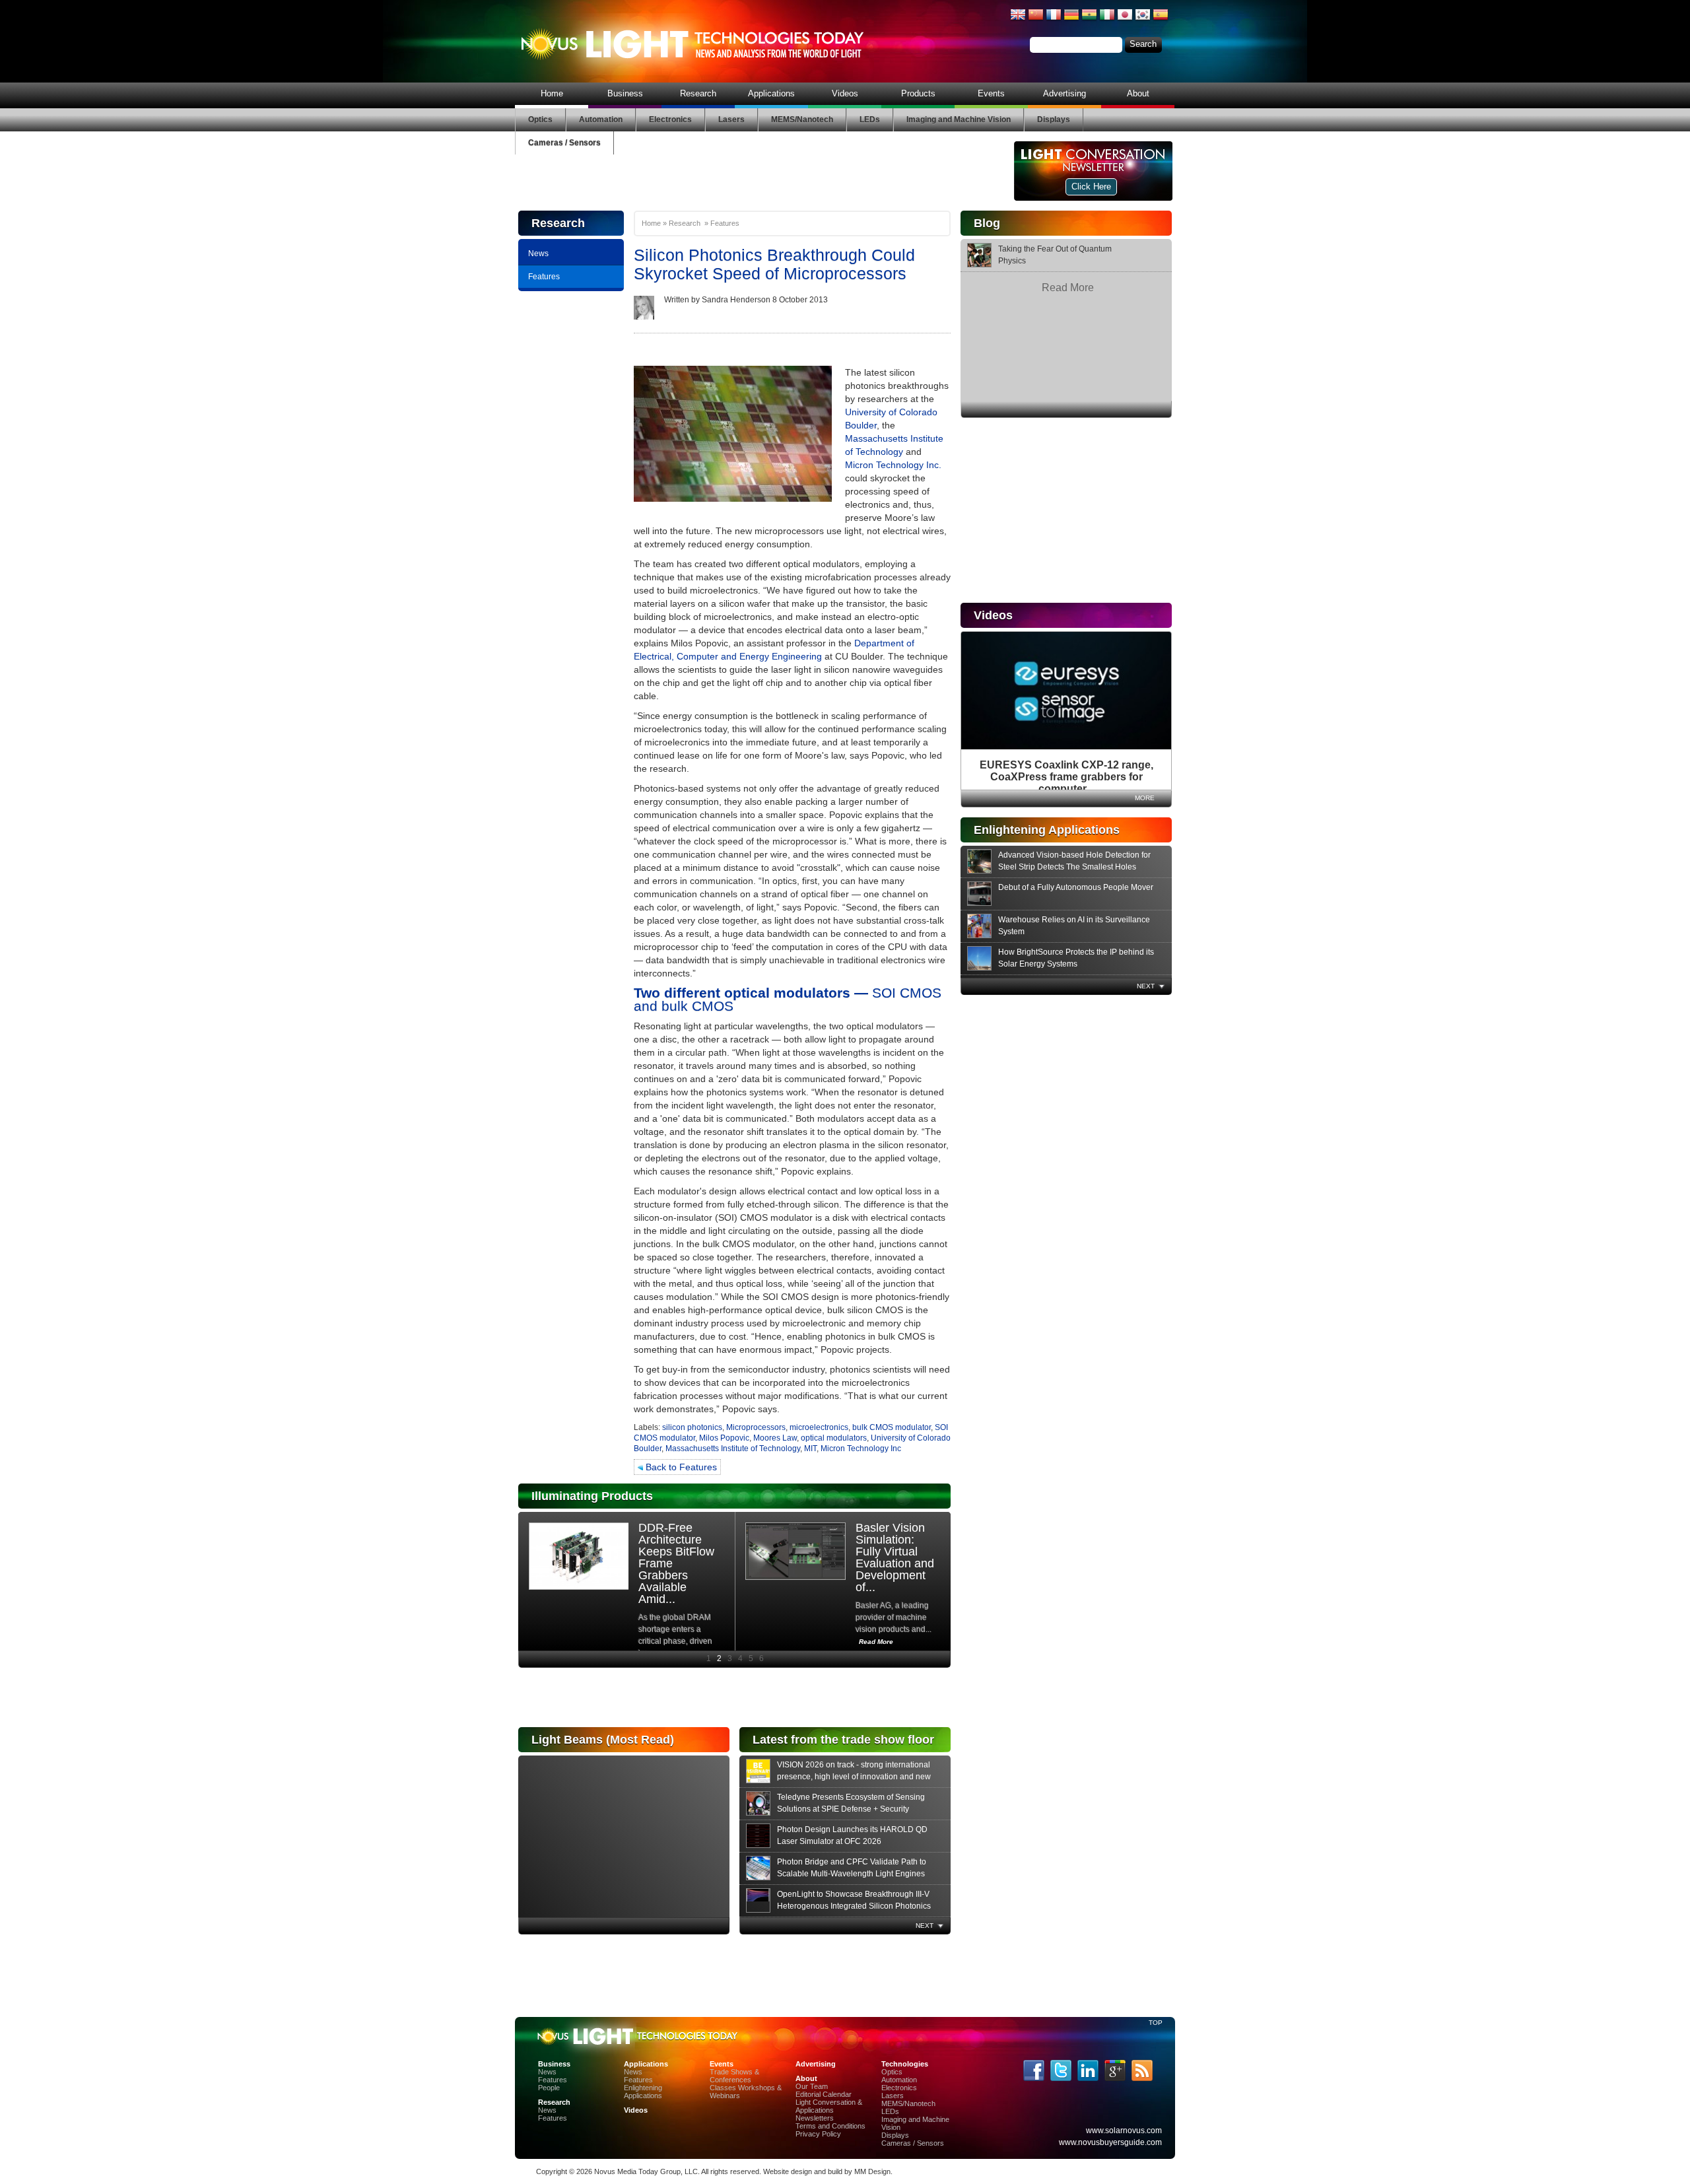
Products (918, 93)
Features (544, 277)
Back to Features (680, 1467)
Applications (771, 93)
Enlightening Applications (643, 2092)
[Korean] (1143, 20)
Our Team (812, 2086)
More (1145, 798)
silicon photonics (692, 1427)
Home (552, 93)
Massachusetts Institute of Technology (733, 1449)
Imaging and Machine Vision (959, 119)
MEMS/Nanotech (802, 119)
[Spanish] (1161, 20)
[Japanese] (1125, 20)
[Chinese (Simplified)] (1036, 20)
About (1138, 93)
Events (991, 93)
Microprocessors (756, 1427)
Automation (601, 119)
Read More (1068, 288)
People (549, 2088)
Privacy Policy (818, 2134)
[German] (1071, 20)
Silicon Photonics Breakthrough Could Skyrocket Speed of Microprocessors (774, 264)
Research (698, 93)
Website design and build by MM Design (827, 2171)
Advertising (1065, 93)
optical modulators (834, 1438)
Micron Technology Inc (861, 1449)
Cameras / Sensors (564, 143)
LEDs (870, 119)
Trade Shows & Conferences (734, 2076)
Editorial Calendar (824, 2094)
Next (1146, 986)
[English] (1018, 20)
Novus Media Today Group (637, 2171)
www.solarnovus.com (1124, 2131)
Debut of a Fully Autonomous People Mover (1076, 887)
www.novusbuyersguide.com (1110, 2142)
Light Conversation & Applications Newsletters (829, 2110)
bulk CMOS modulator (892, 1427)
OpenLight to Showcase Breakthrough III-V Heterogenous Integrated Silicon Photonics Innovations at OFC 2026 (854, 1906)
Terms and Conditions (830, 2126)
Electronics (670, 119)
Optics (540, 119)
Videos (845, 93)
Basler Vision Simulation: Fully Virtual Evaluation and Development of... (895, 1557)
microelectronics (819, 1427)
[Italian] (1107, 20)
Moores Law (775, 1438)
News (538, 254)
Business (625, 93)
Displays (1054, 119)
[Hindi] (1089, 20)
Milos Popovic (724, 1438)
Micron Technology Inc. (893, 465)
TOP (1155, 2023)
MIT (810, 1449)
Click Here (1091, 187)
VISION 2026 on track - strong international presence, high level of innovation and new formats (854, 1777)
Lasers (731, 119)
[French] (1054, 20)
